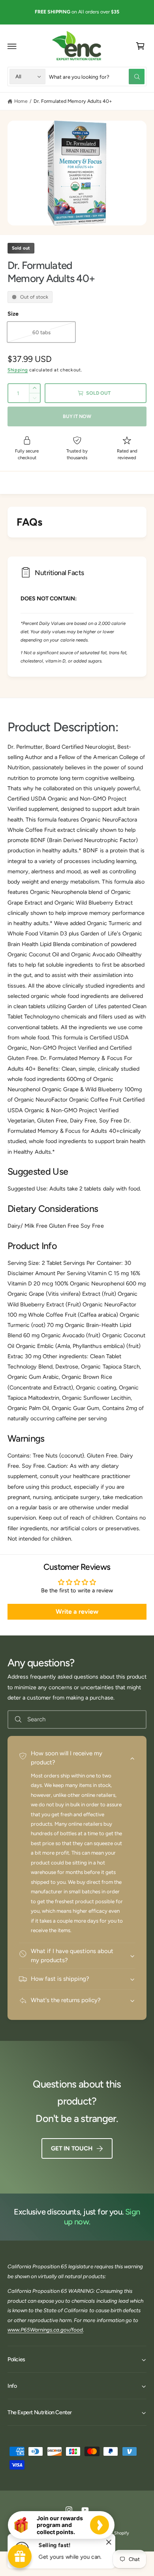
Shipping (18, 370)
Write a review (77, 1612)
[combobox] (97, 77)
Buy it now (77, 416)
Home (21, 101)
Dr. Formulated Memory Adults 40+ (73, 101)
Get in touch (71, 2148)
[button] (12, 46)
